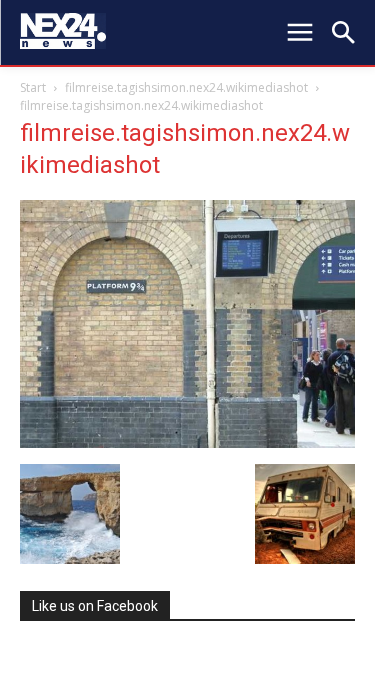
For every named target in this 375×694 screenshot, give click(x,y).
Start (33, 87)
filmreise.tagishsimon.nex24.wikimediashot (186, 87)
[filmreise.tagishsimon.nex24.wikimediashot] (187, 442)
